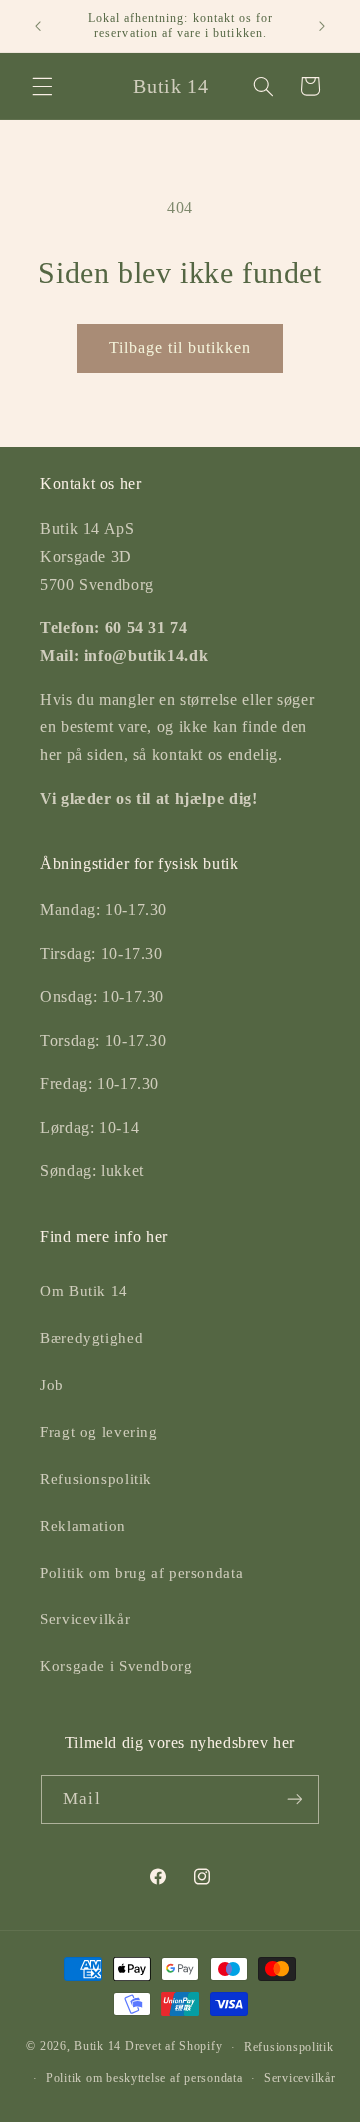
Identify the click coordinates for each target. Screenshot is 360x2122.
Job (52, 1385)
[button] (42, 86)
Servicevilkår (85, 1619)
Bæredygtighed (91, 1338)
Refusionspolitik (96, 1479)
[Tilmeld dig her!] (294, 1799)
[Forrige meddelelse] (38, 26)
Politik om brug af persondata (141, 1573)
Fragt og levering (99, 1432)
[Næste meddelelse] (322, 26)
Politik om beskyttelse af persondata (144, 2078)
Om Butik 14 (84, 1291)
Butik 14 (97, 2047)
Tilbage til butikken (180, 347)
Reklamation (83, 1526)
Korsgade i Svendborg (116, 1666)
